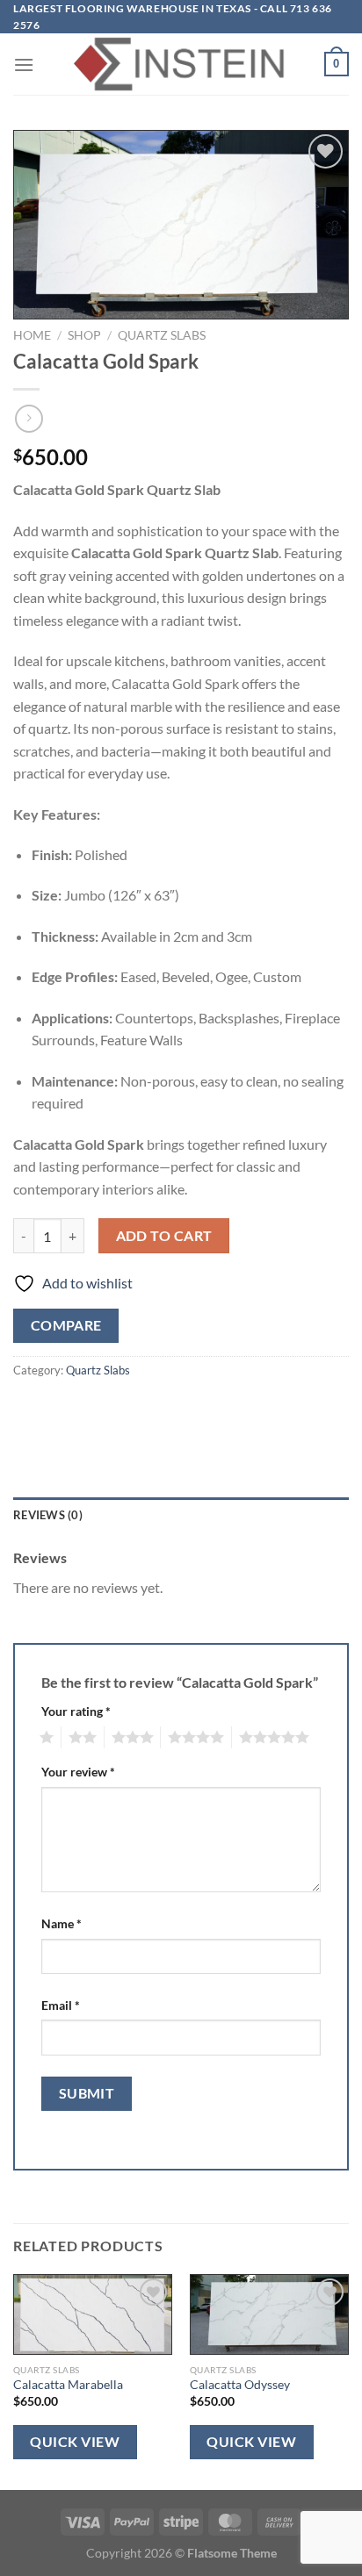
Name (62, 1923)
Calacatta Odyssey (240, 2385)
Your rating (76, 1711)
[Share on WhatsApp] (29, 1410)
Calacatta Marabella (68, 2385)
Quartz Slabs (162, 335)
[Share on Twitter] (93, 1410)
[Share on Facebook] (61, 1410)
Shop (84, 335)
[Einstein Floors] (181, 64)
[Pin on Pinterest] (156, 1410)
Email (61, 2005)
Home (32, 335)
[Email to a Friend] (124, 1410)
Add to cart (164, 1236)
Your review (78, 1772)
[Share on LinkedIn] (188, 1410)
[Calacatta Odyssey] (269, 2314)
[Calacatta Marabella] (93, 2314)
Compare (66, 1325)
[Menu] (24, 65)
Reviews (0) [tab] (48, 1515)
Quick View (75, 2442)
